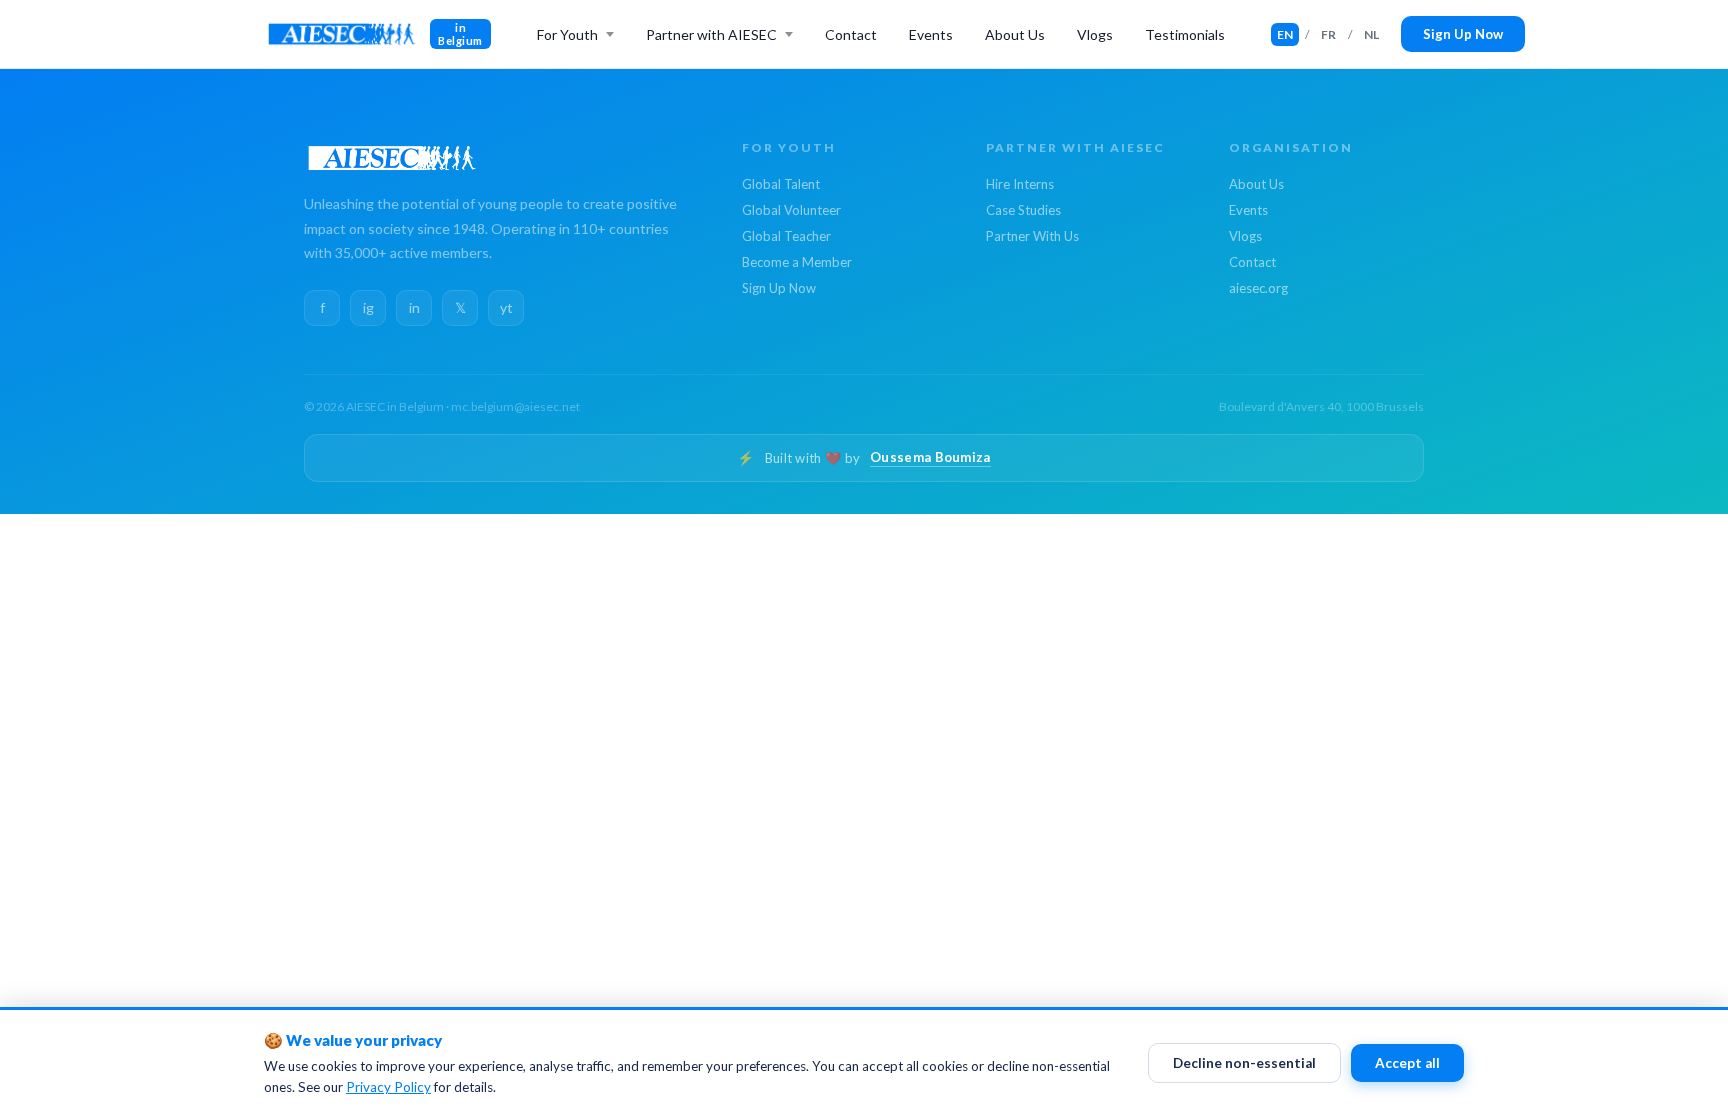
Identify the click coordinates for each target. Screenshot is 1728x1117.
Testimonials (1185, 34)
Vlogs (1095, 34)
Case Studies (1023, 210)
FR (1328, 34)
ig (368, 307)
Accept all (1407, 1063)
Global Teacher (786, 236)
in (414, 307)
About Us (1015, 34)
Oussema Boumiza (930, 457)
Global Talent (781, 184)
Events (931, 34)
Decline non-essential (1244, 1063)
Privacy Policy (388, 1087)
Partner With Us (1032, 236)
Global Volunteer (791, 210)
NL (1371, 34)
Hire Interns (1020, 184)
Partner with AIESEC (711, 34)
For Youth (567, 34)
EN (1285, 34)
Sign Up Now (1463, 34)
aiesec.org (1258, 288)
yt (506, 307)
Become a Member (797, 262)
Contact (851, 34)
